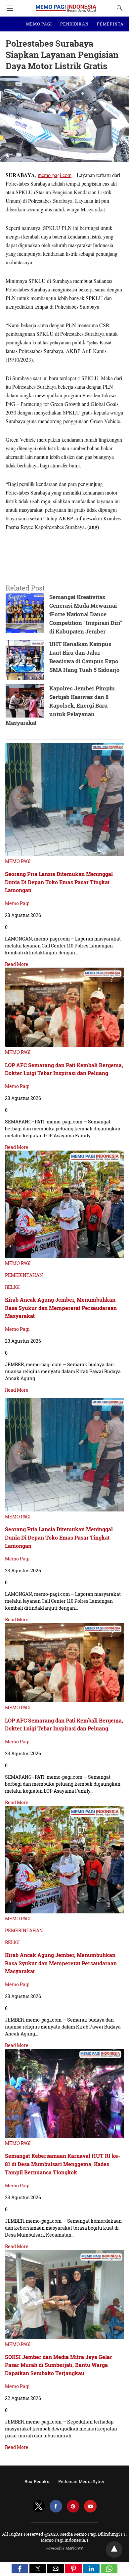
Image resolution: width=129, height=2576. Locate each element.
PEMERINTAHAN (24, 1275)
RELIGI (12, 1287)
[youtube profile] (90, 2506)
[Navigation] (8, 8)
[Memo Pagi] (66, 5)
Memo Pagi (17, 903)
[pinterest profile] (73, 2506)
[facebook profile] (56, 2506)
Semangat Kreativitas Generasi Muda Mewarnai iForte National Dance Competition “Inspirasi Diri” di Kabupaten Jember (86, 614)
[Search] (118, 8)
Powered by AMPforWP (65, 2548)
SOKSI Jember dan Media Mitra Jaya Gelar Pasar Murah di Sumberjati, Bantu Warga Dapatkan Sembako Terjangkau (59, 2365)
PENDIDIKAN (74, 24)
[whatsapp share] (109, 2571)
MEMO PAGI (39, 24)
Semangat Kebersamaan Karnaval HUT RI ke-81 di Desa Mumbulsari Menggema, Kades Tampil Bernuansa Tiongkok (63, 2164)
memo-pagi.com (55, 175)
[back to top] (114, 2550)
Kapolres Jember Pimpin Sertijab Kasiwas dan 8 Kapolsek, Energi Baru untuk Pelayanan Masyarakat (60, 705)
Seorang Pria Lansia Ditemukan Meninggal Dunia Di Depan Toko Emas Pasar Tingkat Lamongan (59, 882)
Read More (17, 964)
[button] (20, 2569)
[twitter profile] (39, 2506)
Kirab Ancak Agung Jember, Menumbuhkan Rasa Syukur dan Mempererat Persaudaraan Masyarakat (61, 1308)
